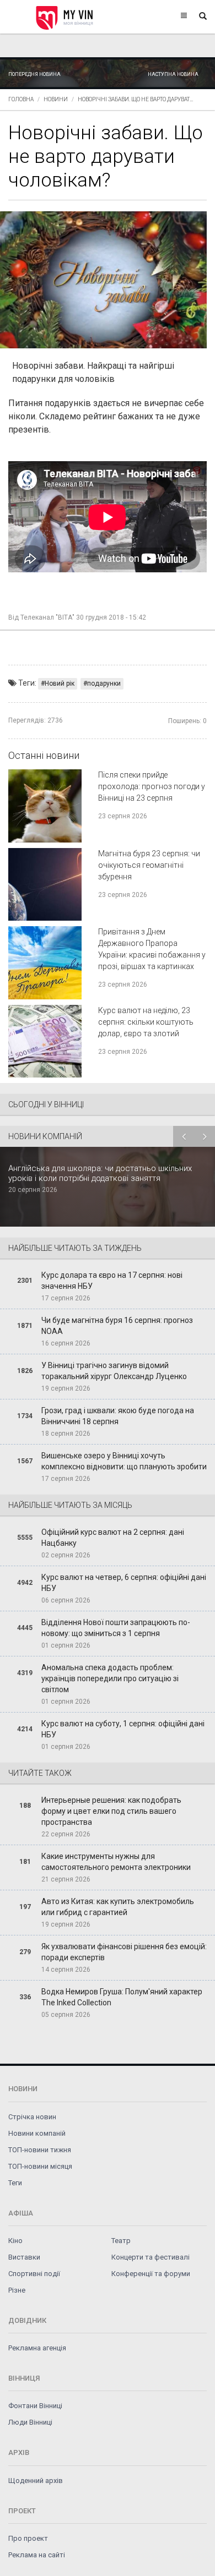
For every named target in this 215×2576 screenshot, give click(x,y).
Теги (15, 2183)
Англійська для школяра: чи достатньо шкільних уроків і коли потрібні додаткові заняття (100, 1173)
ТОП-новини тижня (40, 2150)
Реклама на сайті (37, 2555)
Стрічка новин (32, 2117)
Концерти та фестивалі (150, 2257)
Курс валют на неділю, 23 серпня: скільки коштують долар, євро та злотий (146, 1022)
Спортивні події (34, 2274)
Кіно (15, 2241)
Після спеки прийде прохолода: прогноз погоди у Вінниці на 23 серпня (152, 786)
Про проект (28, 2538)
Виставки (24, 2257)
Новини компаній (37, 2133)
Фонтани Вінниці (35, 2406)
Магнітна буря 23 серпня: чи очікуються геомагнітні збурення (149, 865)
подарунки (104, 683)
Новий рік (60, 683)
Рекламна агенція (37, 2348)
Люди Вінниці (30, 2422)
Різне (17, 2290)
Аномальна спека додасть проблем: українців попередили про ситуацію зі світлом (110, 1678)
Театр (121, 2241)
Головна (21, 99)
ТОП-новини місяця (40, 2166)
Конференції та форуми (151, 2274)
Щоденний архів (36, 2481)
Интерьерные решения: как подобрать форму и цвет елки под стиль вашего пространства (111, 1811)
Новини (56, 99)
